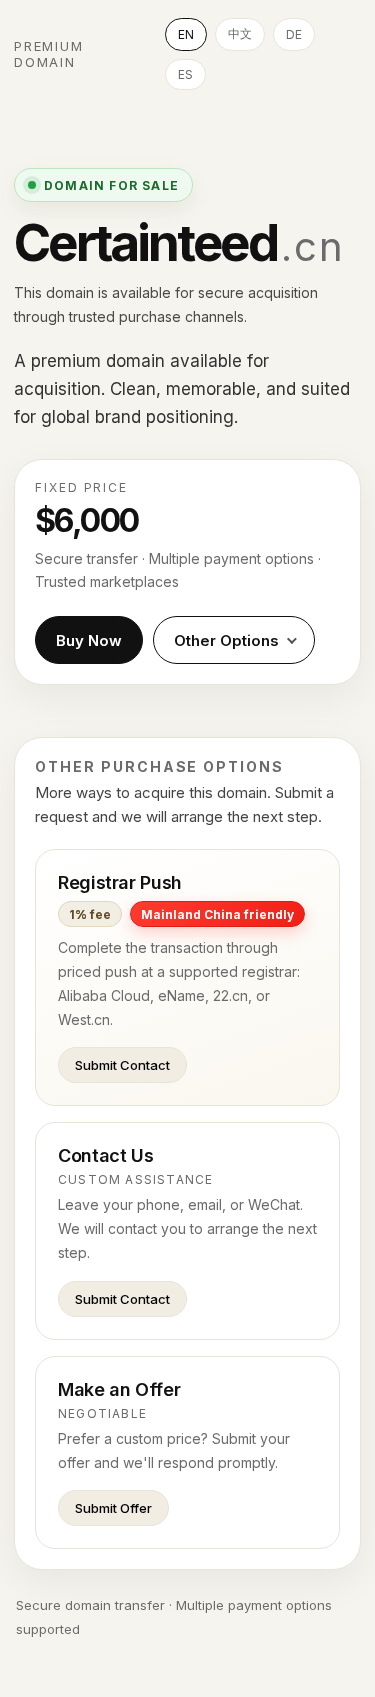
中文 (240, 33)
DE (294, 34)
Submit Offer (113, 1508)
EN (186, 34)
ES (185, 74)
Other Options (226, 640)
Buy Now (89, 640)
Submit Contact (122, 1065)
